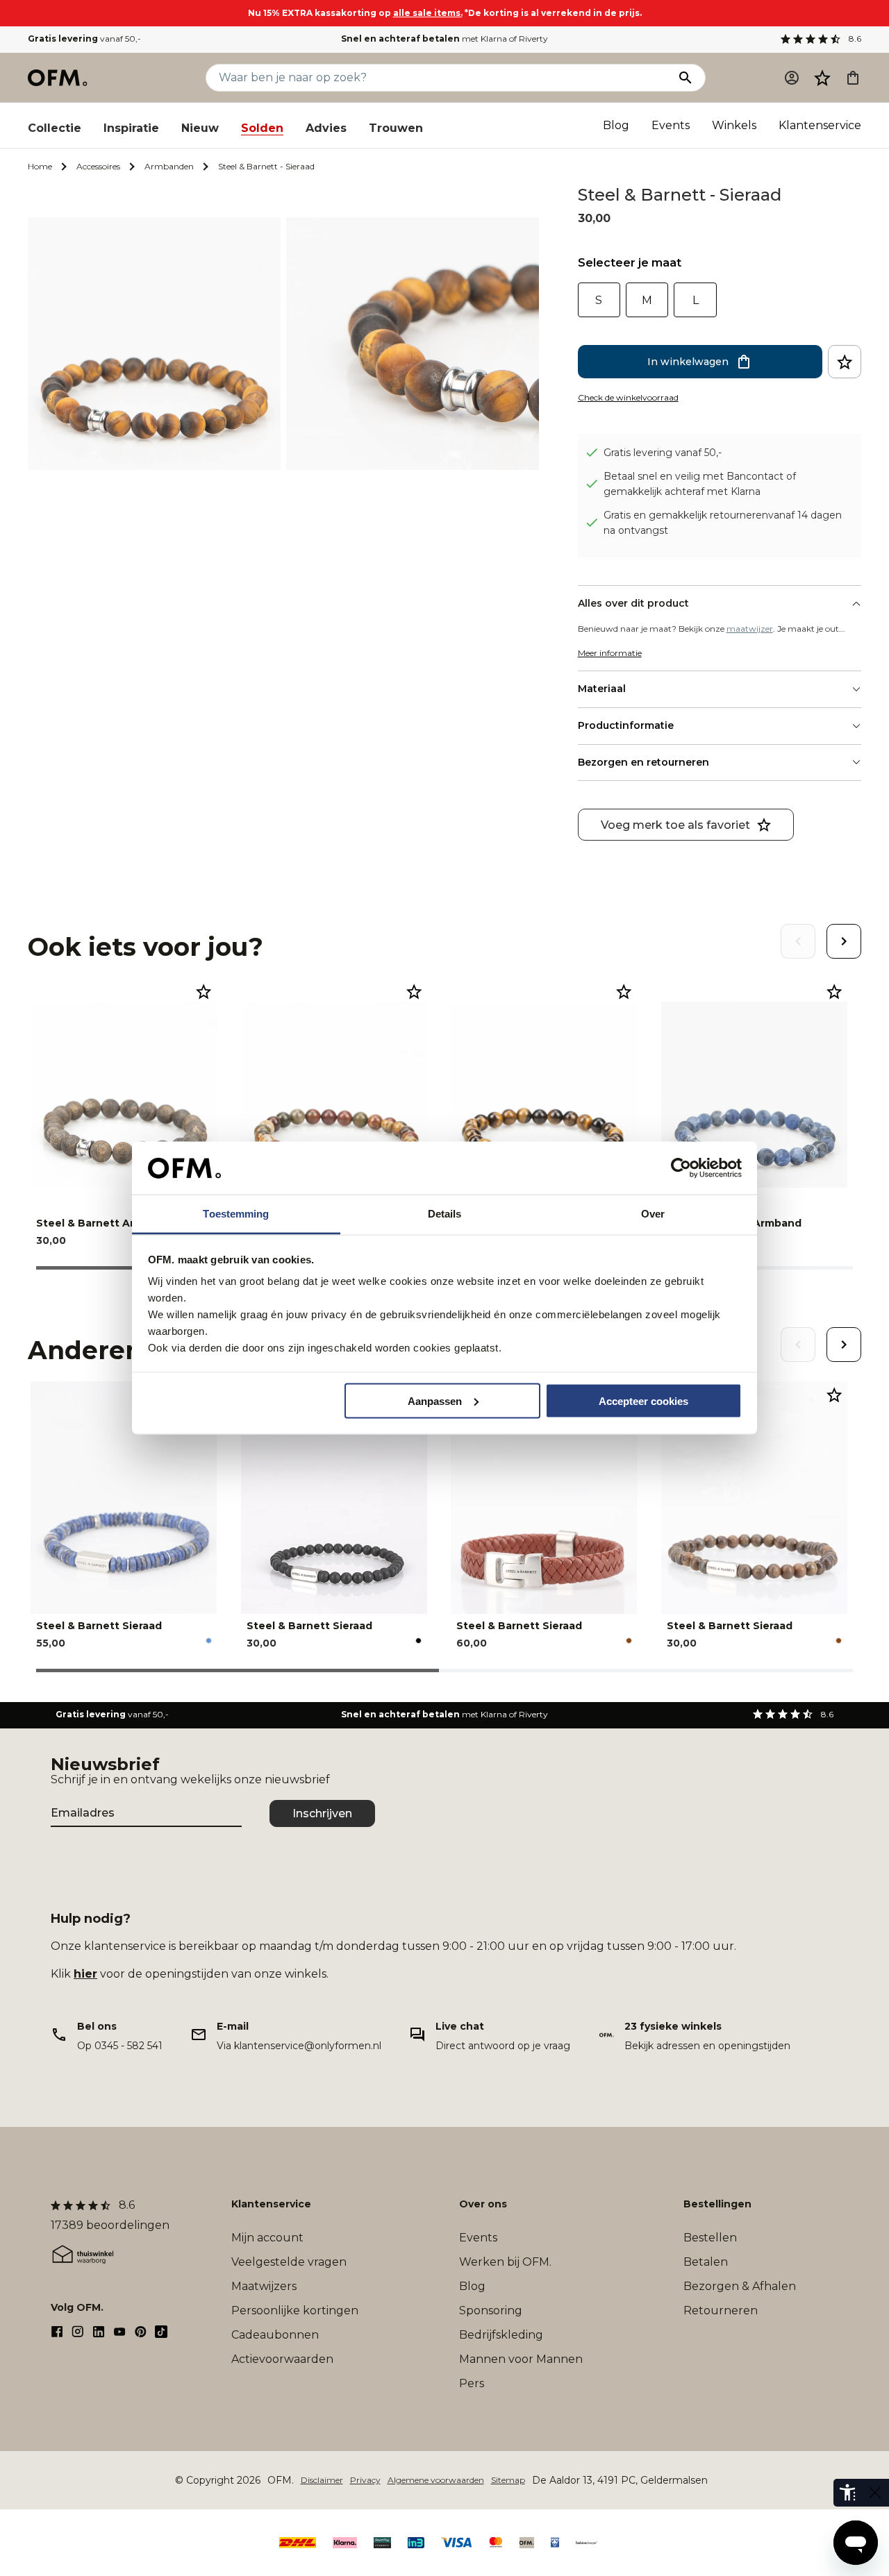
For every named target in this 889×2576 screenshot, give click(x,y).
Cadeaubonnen (275, 2335)
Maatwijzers (264, 2286)
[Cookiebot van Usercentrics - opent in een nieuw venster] (681, 1168)
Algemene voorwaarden (436, 2480)
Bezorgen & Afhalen (740, 2286)
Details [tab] (445, 1214)
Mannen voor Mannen (521, 2359)
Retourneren (721, 2310)
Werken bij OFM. (505, 2262)
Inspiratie (131, 128)
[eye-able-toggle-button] (875, 2493)
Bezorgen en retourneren (643, 762)
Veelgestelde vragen (289, 2262)
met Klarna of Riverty (444, 39)
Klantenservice (820, 125)
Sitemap (508, 2480)
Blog (616, 125)
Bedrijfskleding (501, 2335)
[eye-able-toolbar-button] (847, 2493)
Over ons (483, 2204)
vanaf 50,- (84, 39)
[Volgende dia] (844, 941)
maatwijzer (750, 629)
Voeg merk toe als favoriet (675, 825)
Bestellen (710, 2238)
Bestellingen (717, 2204)
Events (671, 125)
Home (40, 166)
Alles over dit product (633, 603)
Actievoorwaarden (282, 2359)
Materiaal (602, 689)
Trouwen (396, 128)
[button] (822, 78)
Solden (262, 128)
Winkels (734, 125)
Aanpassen (435, 1400)
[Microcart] (853, 78)
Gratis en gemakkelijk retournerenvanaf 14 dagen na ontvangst (723, 523)
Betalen (706, 2262)
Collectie (55, 128)
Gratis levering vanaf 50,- (663, 453)
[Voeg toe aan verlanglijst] (845, 362)
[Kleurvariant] (209, 1641)
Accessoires (98, 166)
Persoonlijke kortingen (295, 2310)
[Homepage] (58, 78)
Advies (326, 128)
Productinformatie (626, 725)
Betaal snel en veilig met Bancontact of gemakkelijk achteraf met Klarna (700, 484)
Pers (472, 2383)
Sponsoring (491, 2310)
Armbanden (169, 166)
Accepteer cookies (643, 1400)
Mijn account (267, 2238)
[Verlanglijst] (822, 78)
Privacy (365, 2480)
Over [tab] (653, 1214)
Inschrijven (322, 1813)
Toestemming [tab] (236, 1214)
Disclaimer (322, 2480)
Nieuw (200, 128)
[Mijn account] (792, 78)
